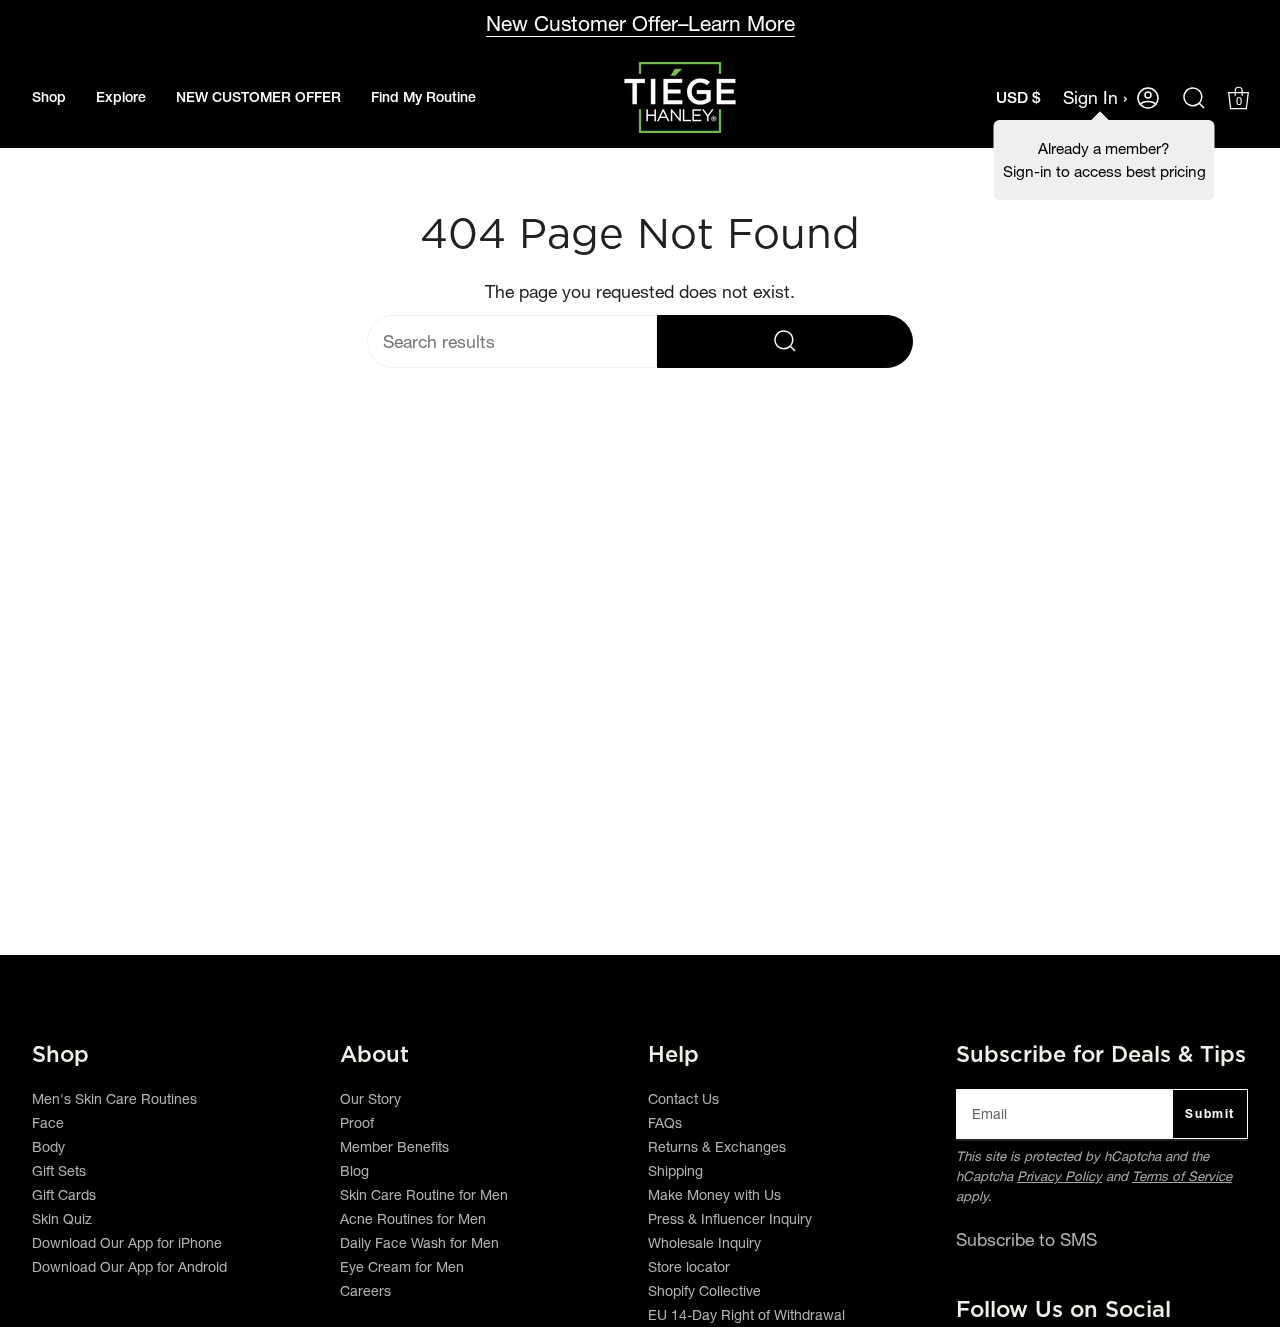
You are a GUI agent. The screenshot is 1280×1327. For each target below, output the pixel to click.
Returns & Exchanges (717, 1147)
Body (48, 1147)
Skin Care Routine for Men (424, 1195)
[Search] (785, 341)
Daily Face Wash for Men (419, 1243)
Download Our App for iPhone (127, 1243)
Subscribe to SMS (1026, 1239)
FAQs (665, 1123)
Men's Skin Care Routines (114, 1099)
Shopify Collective (704, 1291)
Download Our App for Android (129, 1267)
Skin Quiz (62, 1219)
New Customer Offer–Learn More (640, 23)
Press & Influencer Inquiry (730, 1219)
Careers (365, 1291)
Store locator (689, 1267)
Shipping (675, 1171)
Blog (354, 1171)
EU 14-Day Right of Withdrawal (746, 1315)
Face (48, 1123)
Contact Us (683, 1099)
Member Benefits (394, 1147)
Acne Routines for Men (413, 1219)
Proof (357, 1123)
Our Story (370, 1099)
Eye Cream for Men (402, 1267)
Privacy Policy (1059, 1176)
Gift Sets (59, 1171)
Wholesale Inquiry (704, 1243)
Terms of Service (1182, 1176)
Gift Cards (64, 1195)
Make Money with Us (714, 1195)
